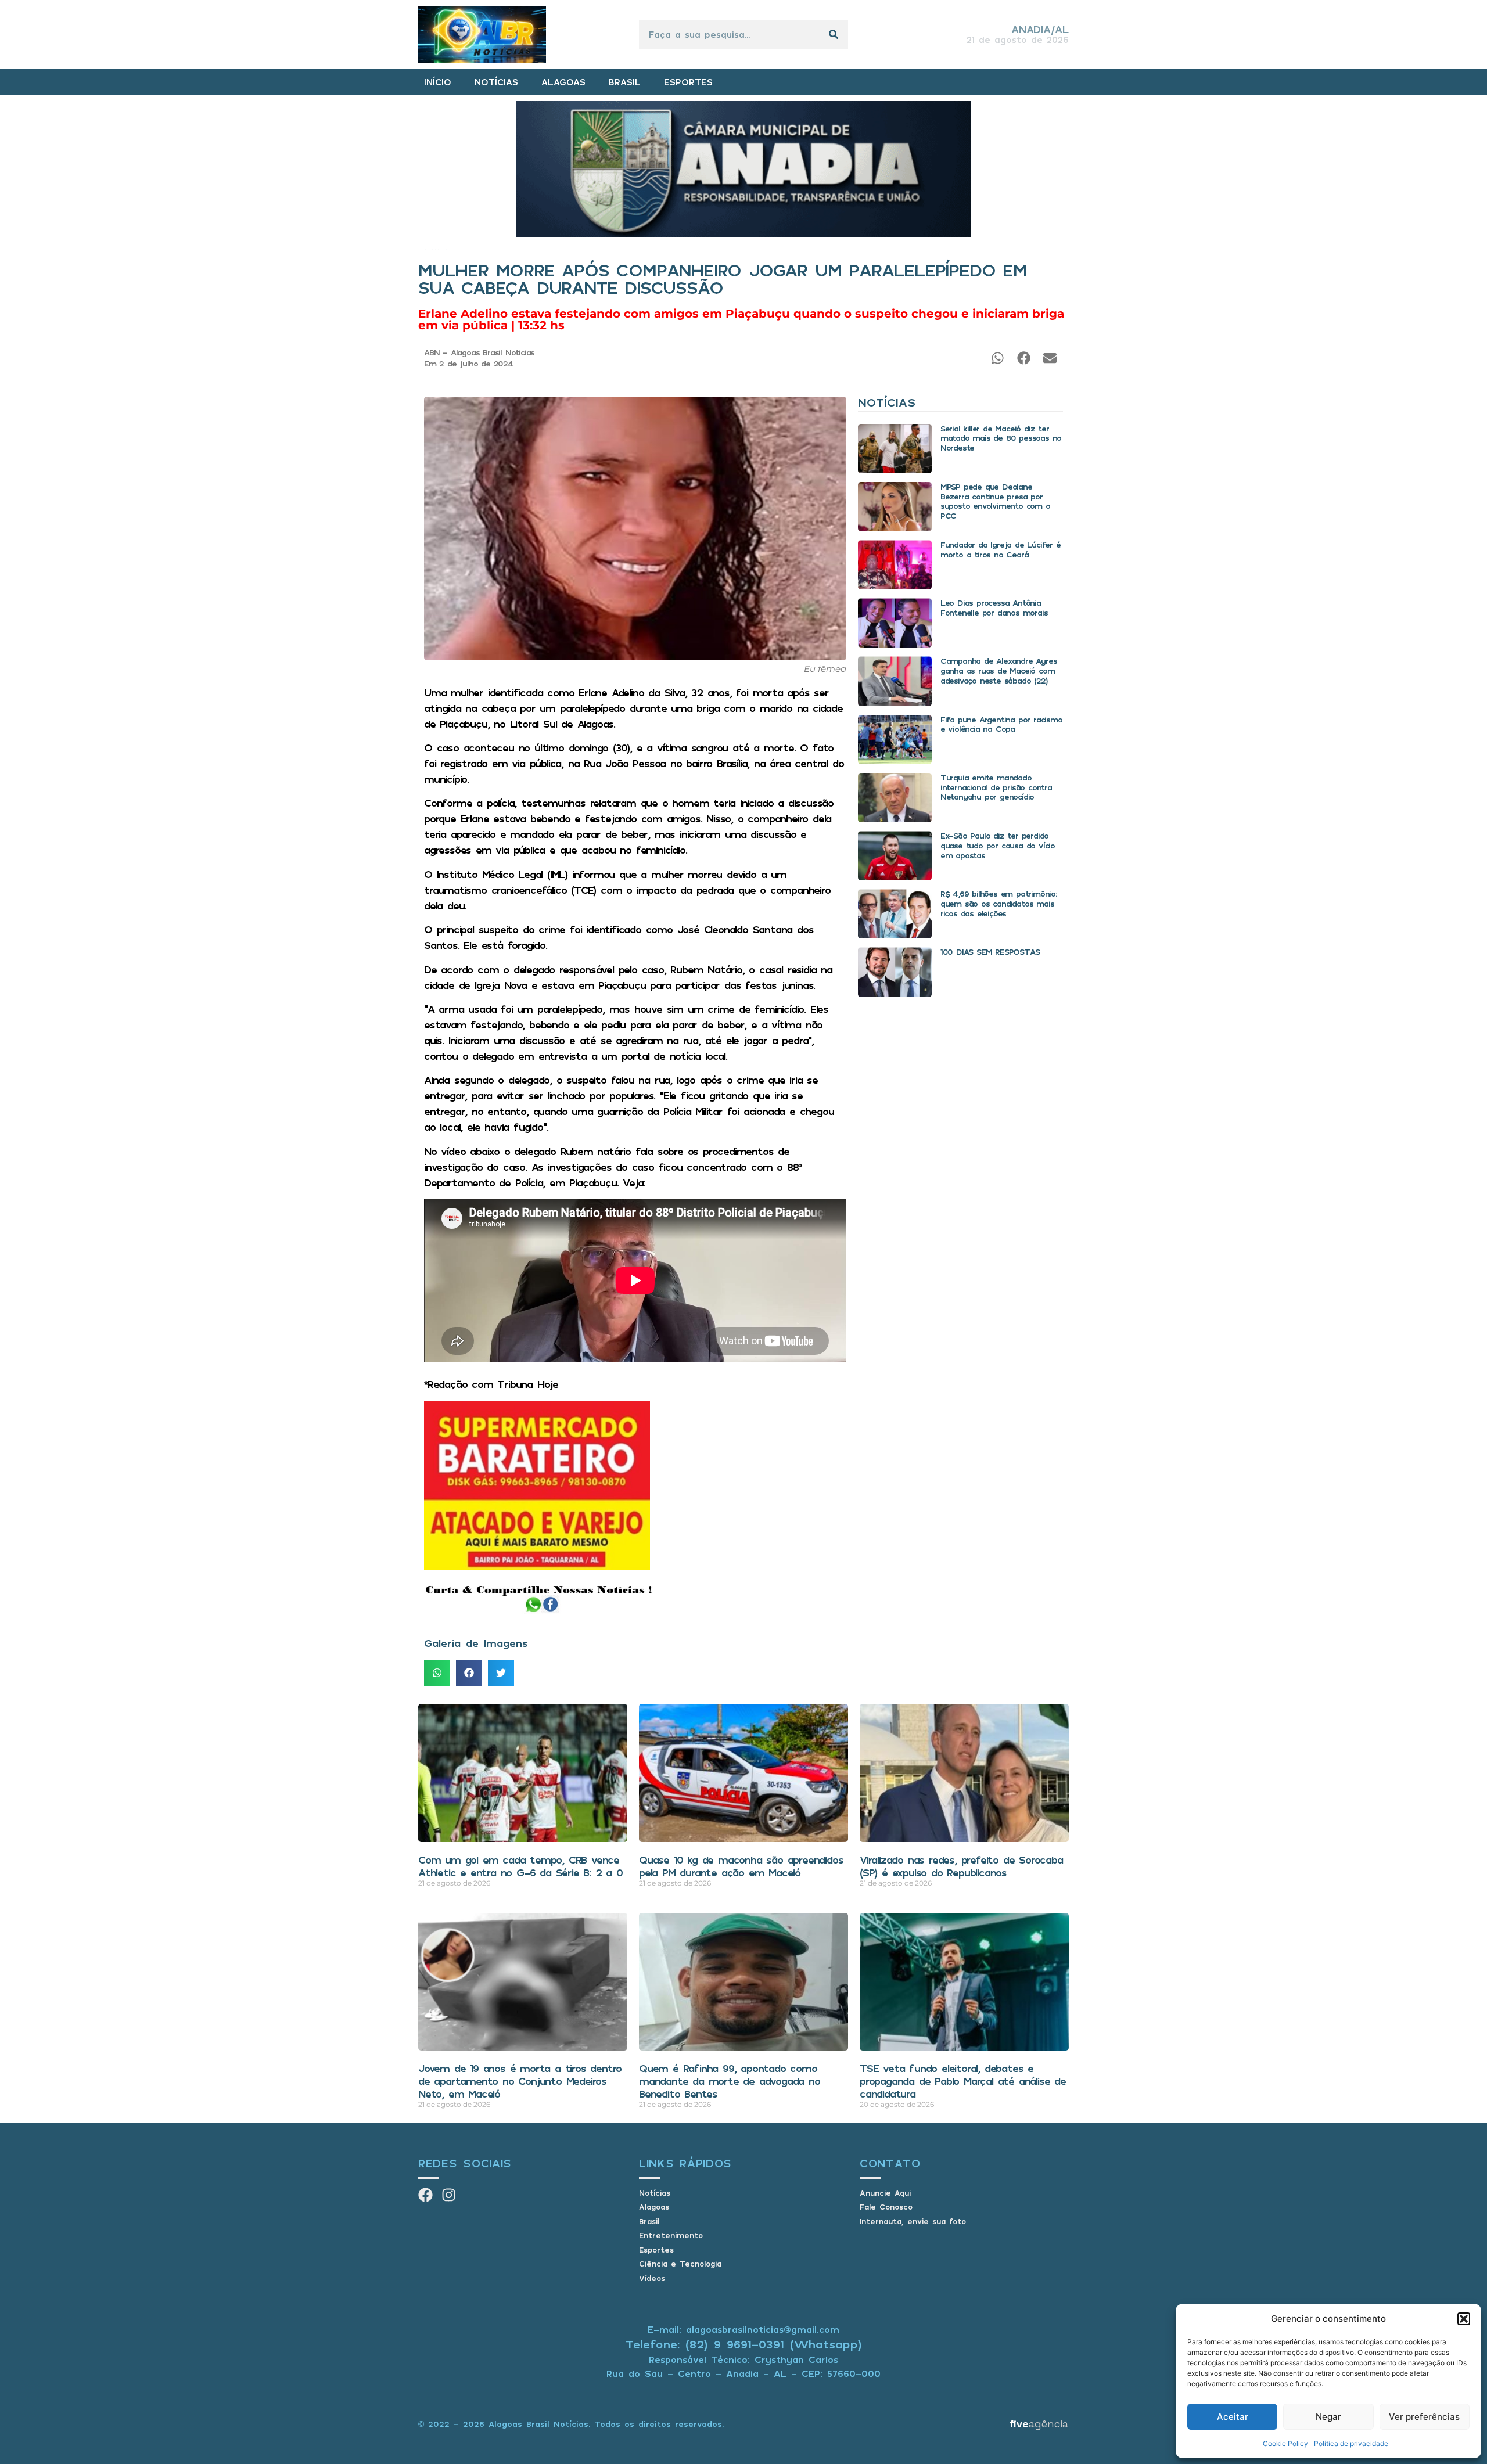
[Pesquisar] (834, 34)
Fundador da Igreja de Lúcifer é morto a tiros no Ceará (1001, 549)
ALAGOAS (563, 82)
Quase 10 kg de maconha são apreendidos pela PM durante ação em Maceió (741, 1866)
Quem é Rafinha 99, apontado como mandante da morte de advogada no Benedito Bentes (730, 2080)
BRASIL (625, 82)
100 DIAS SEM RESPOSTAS (990, 952)
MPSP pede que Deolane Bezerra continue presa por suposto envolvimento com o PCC (995, 501)
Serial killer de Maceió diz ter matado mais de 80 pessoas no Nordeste (1001, 438)
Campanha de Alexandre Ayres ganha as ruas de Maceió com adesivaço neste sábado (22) (999, 670)
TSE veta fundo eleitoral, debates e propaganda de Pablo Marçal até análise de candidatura (963, 2080)
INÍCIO (438, 82)
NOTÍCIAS (496, 82)
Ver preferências (1424, 2417)
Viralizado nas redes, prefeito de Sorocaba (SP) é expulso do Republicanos (961, 1866)
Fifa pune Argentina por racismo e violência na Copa (1001, 724)
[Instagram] (449, 2195)
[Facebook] (425, 2195)
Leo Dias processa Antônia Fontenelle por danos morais (994, 607)
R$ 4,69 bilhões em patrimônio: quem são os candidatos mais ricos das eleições (998, 903)
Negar (1328, 2417)
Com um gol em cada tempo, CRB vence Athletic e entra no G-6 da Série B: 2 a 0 (520, 1866)
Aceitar (1233, 2417)
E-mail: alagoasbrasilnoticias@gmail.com (743, 2329)
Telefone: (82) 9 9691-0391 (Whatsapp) (744, 2344)
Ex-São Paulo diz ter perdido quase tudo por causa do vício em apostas (998, 845)
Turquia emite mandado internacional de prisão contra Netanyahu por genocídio (996, 787)
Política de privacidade (1351, 2443)
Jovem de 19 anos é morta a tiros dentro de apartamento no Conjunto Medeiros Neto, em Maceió (520, 2080)
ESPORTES (688, 82)
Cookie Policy (1285, 2443)
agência (1039, 2424)
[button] (1464, 2319)
